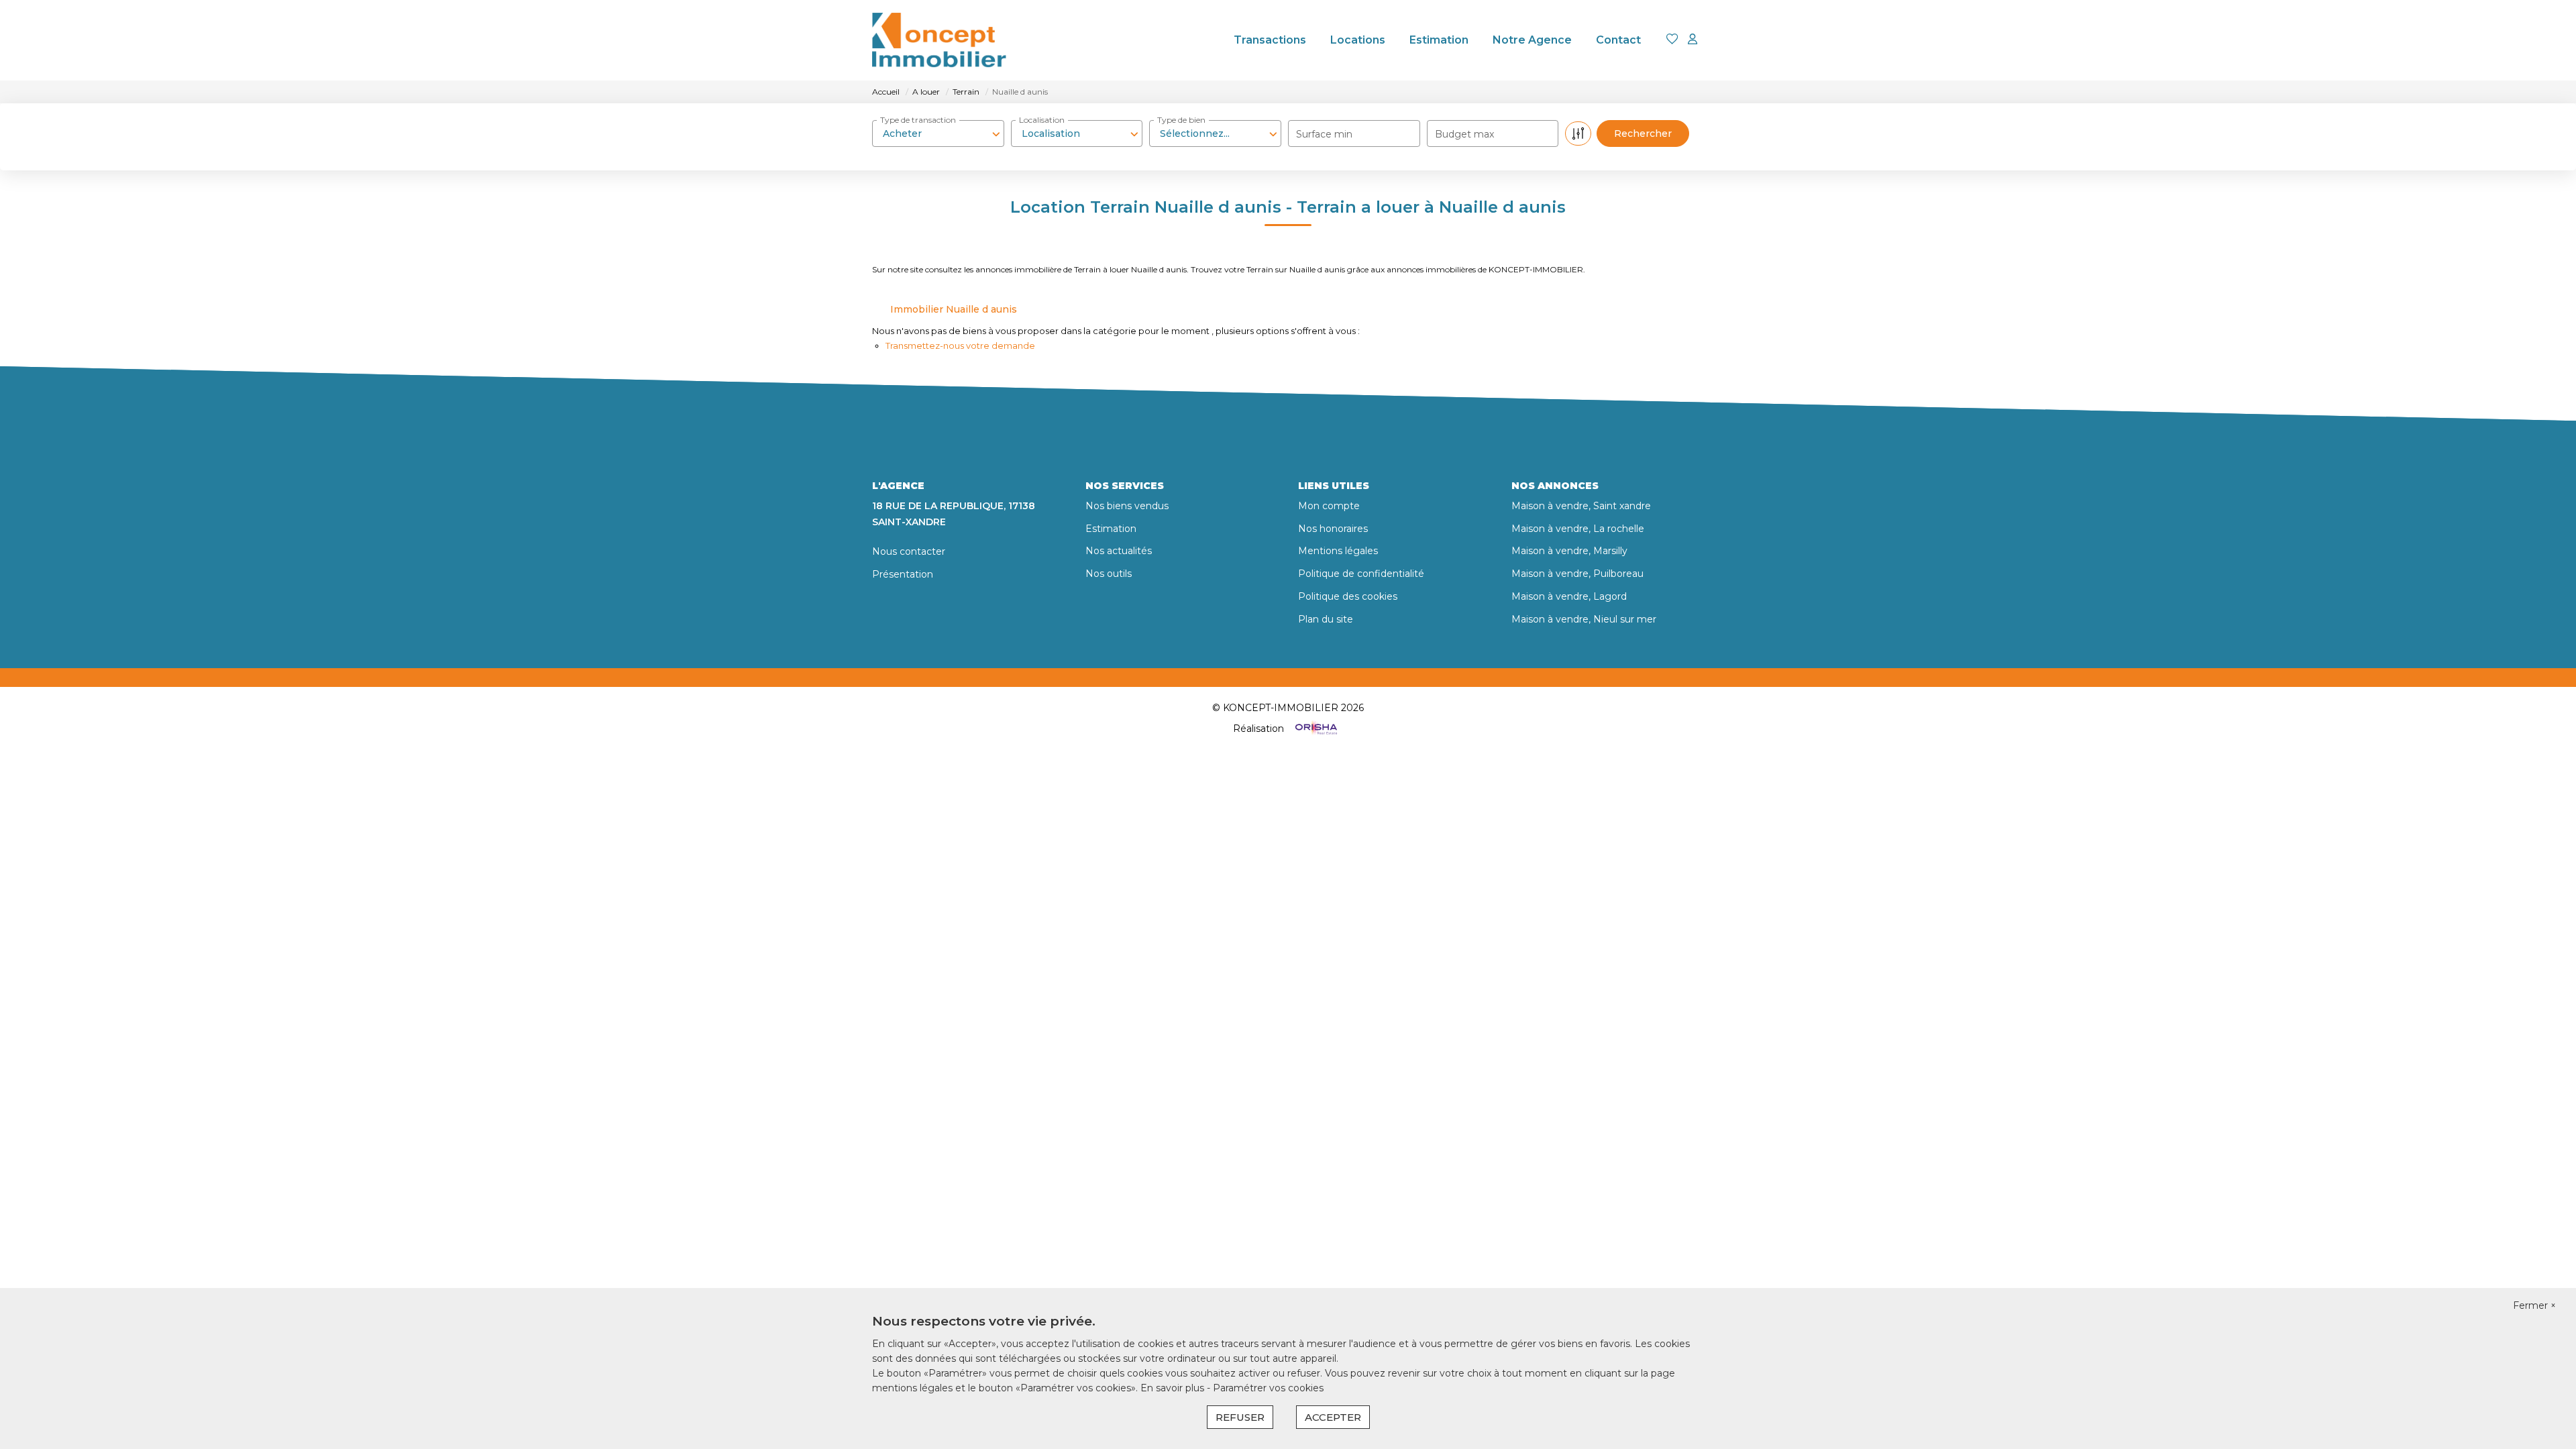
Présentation (903, 574)
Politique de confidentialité (1361, 574)
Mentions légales (1338, 551)
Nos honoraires (1333, 529)
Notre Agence (1532, 40)
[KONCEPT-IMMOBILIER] (939, 40)
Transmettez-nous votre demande (960, 345)
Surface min (1324, 134)
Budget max (1464, 134)
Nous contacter (909, 551)
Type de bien (1181, 120)
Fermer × (2534, 1305)
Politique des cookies (1348, 596)
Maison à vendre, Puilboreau (1577, 574)
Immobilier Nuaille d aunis (954, 309)
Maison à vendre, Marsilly (1569, 551)
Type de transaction (918, 120)
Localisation (1042, 120)
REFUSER (1240, 1417)
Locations (1358, 40)
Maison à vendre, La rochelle (1578, 529)
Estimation (1439, 40)
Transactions (1270, 40)
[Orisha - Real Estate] (1315, 729)
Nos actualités (1119, 551)
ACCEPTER (1333, 1417)
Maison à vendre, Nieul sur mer (1584, 619)
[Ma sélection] (1672, 40)
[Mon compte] (1693, 40)
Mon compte (1329, 506)
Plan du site (1326, 619)
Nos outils (1109, 574)
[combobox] (938, 133)
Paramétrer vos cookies (1268, 1388)
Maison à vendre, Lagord (1569, 596)
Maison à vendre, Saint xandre (1581, 506)
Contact (1618, 40)
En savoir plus (1174, 1388)
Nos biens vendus (1127, 506)
